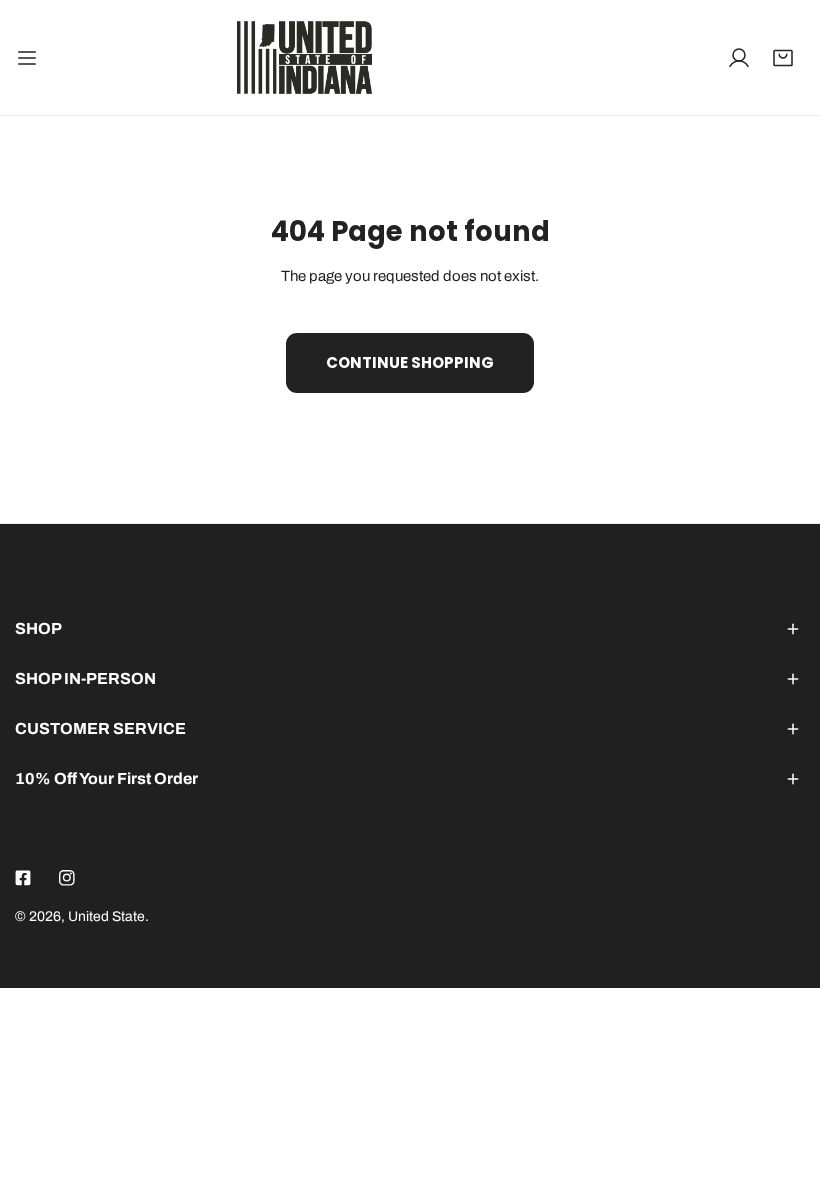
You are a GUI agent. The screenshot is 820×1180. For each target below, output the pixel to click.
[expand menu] (27, 57)
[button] (783, 58)
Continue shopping (410, 362)
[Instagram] (67, 878)
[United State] (304, 57)
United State (106, 916)
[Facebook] (23, 878)
